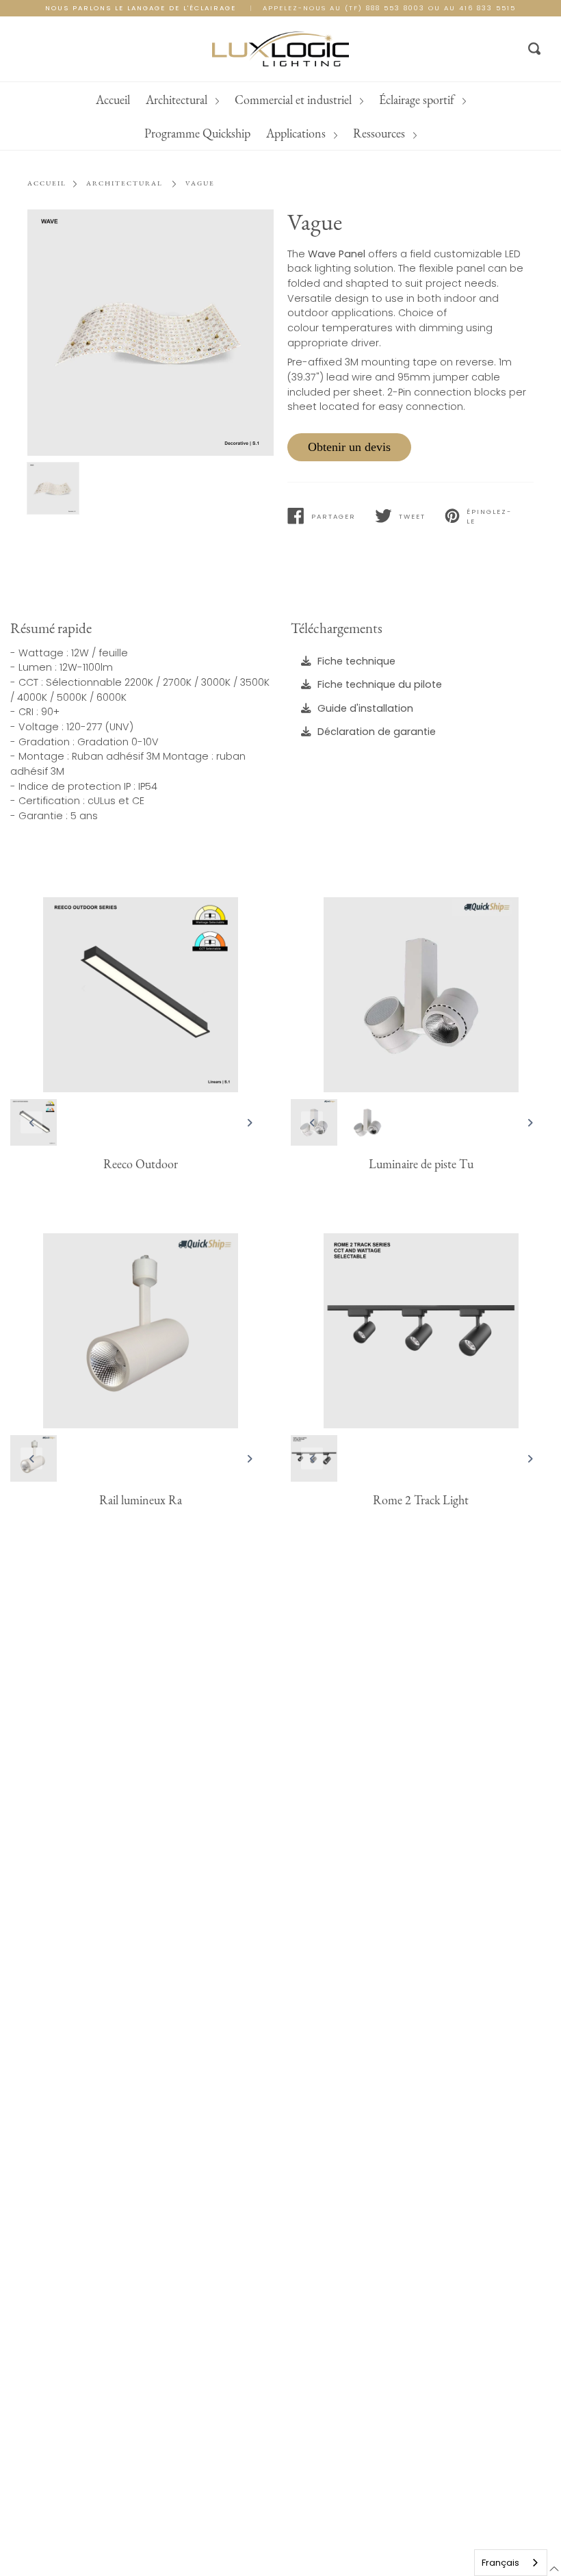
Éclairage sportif (357, 100)
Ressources (319, 133)
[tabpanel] (151, 333)
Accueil (52, 100)
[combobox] (511, 2563)
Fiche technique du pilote (380, 684)
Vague (200, 183)
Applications (236, 133)
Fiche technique (356, 660)
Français (500, 2563)
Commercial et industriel (234, 100)
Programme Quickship (474, 100)
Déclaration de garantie (377, 732)
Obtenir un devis (349, 447)
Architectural (117, 100)
